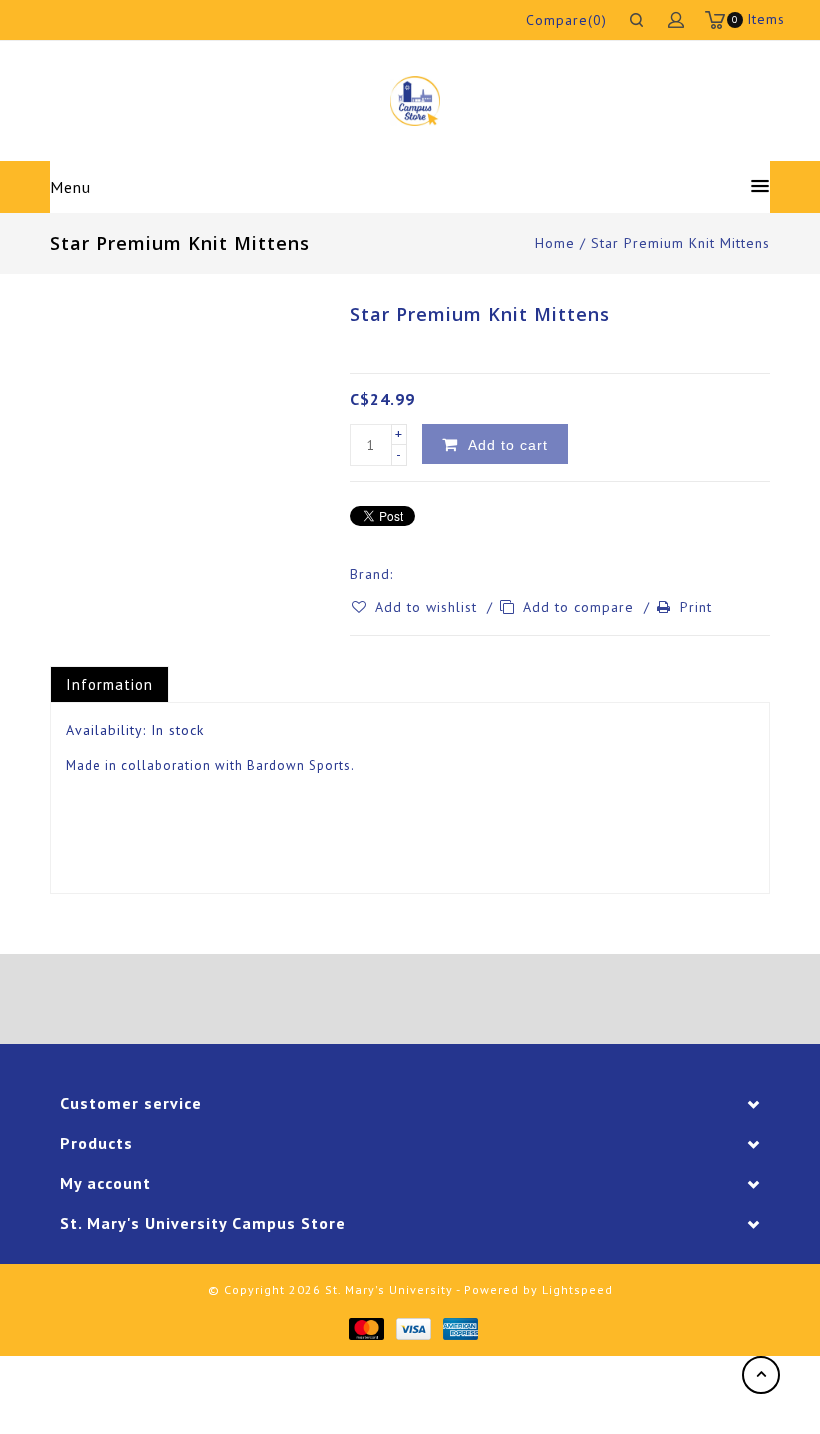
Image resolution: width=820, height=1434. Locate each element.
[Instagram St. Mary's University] (466, 999)
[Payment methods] (365, 1328)
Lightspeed (577, 1289)
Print (696, 607)
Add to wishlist (428, 607)
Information (109, 684)
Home (555, 243)
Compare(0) (566, 20)
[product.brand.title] (399, 574)
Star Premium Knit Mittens (680, 243)
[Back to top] (761, 1375)
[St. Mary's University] (414, 101)
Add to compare (581, 607)
